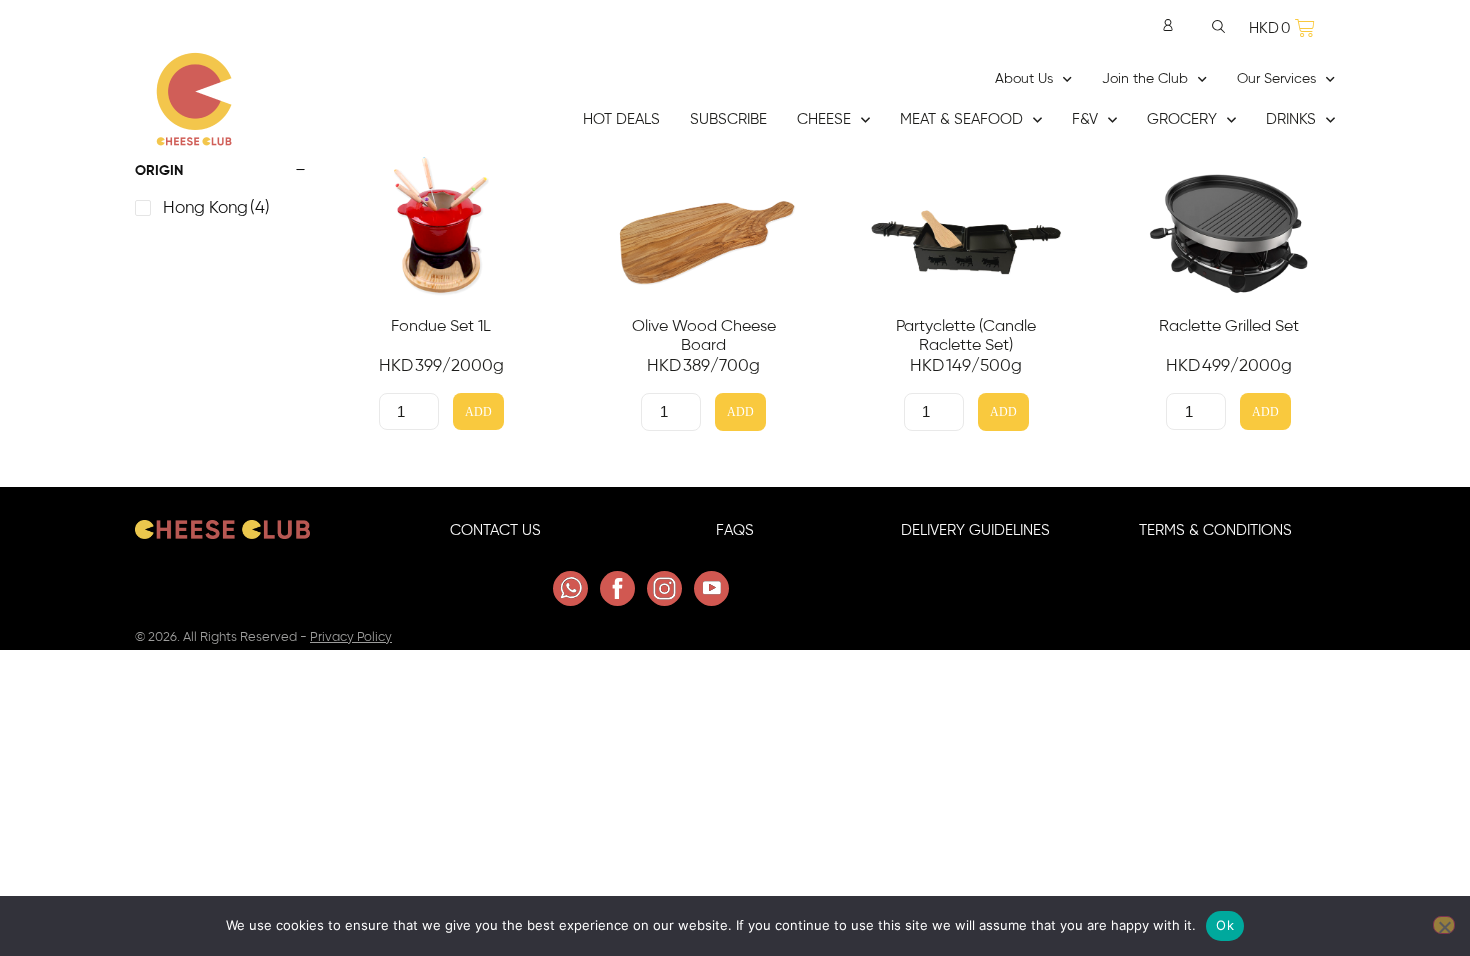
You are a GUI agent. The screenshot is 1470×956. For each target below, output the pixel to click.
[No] (1444, 925)
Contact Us (495, 530)
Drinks (1291, 119)
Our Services (1276, 79)
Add (478, 412)
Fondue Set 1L (441, 326)
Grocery (1182, 119)
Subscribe (728, 119)
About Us (1024, 79)
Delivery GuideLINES (975, 530)
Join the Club (1145, 79)
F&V (1085, 119)
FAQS (735, 530)
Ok (1225, 925)
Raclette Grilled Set (1229, 326)
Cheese (824, 119)
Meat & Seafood (961, 119)
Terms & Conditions (1215, 530)
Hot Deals (621, 119)
